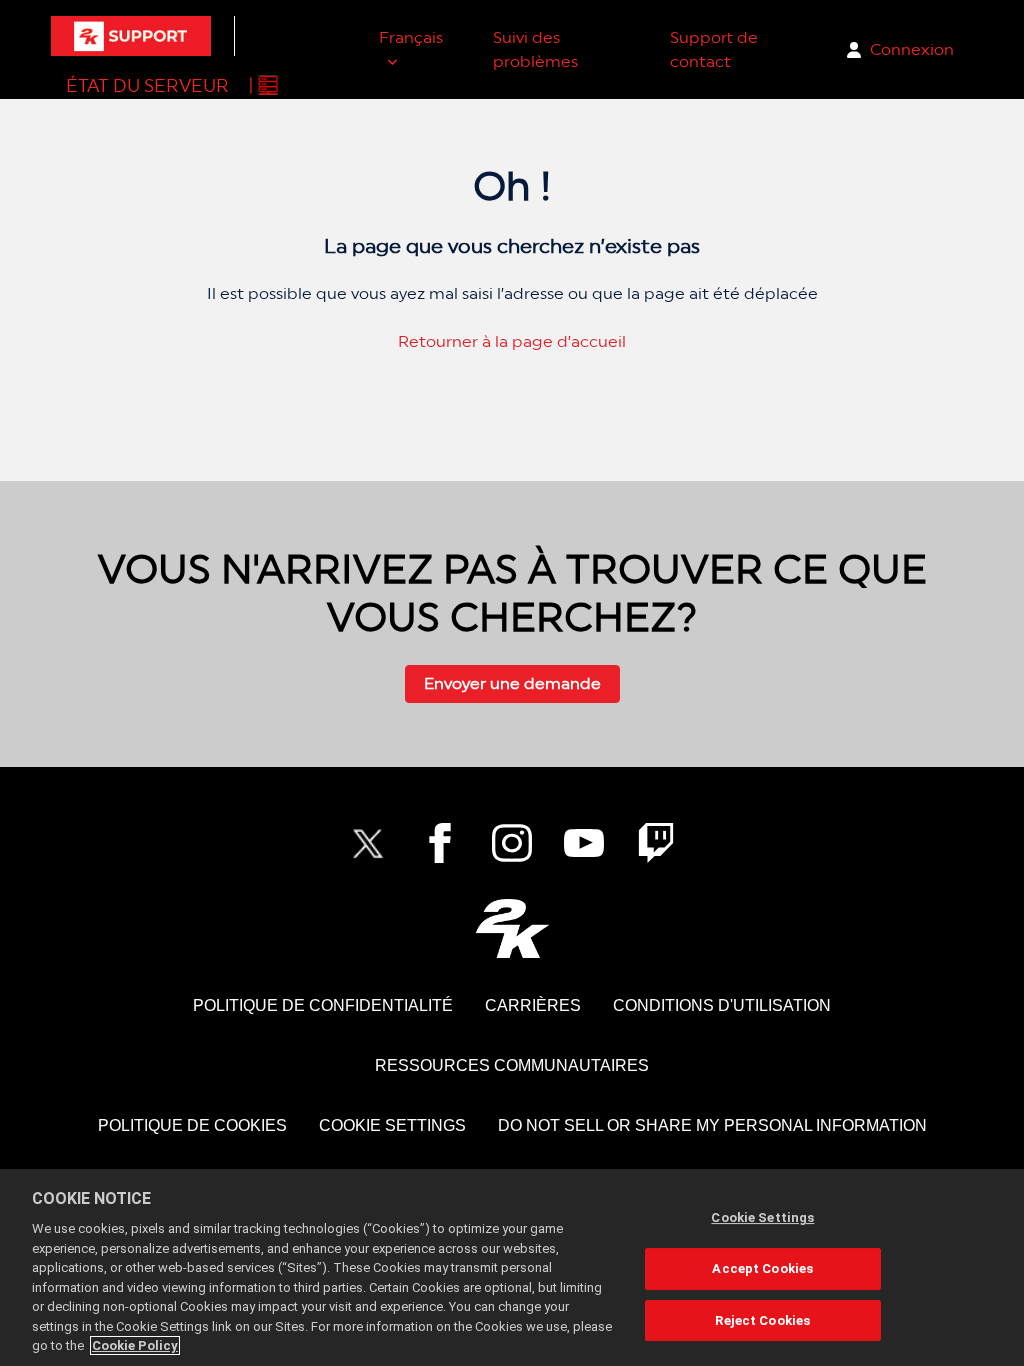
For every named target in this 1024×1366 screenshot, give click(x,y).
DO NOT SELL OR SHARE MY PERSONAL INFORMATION (712, 1125)
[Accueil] (131, 36)
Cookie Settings (392, 1125)
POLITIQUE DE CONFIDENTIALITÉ (323, 1005)
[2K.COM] (512, 928)
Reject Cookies (762, 1320)
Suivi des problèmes (535, 49)
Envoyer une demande (512, 683)
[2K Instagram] (512, 843)
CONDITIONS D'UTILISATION (722, 1005)
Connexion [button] (912, 49)
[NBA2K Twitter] (368, 843)
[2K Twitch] (656, 843)
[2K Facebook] (440, 843)
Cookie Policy (135, 1345)
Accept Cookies (762, 1268)
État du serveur (147, 85)
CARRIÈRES (533, 1005)
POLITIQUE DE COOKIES (192, 1125)
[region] (512, 1267)
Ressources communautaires (512, 1065)
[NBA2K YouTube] (584, 843)
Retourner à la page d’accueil (512, 341)
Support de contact (714, 49)
